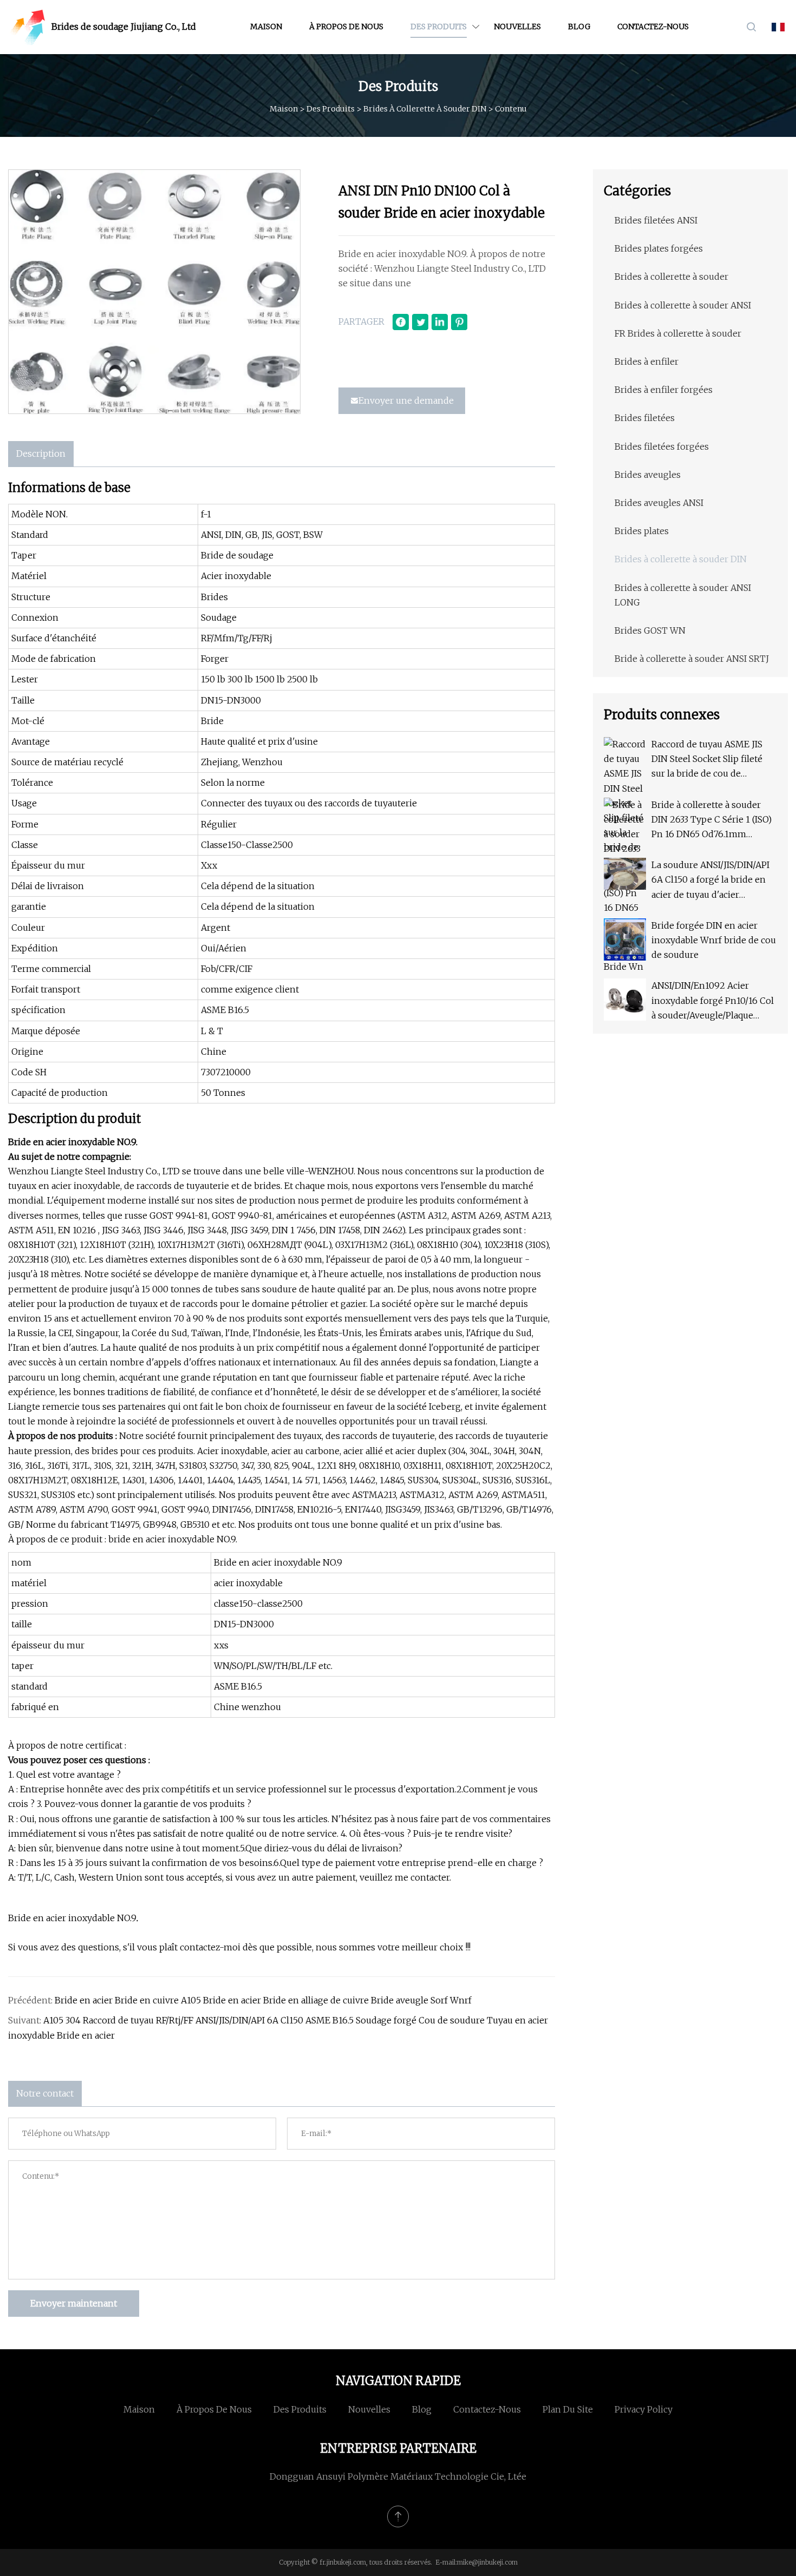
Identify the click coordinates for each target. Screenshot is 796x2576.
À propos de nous (346, 27)
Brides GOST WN (650, 630)
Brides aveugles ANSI (659, 503)
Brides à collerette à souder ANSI (683, 305)
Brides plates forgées (659, 248)
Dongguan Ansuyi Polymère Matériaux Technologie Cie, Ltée (398, 2476)
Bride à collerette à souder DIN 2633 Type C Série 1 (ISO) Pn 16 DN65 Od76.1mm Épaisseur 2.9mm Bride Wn (712, 821)
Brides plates (642, 531)
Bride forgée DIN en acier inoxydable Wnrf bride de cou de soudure (714, 940)
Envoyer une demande (406, 400)
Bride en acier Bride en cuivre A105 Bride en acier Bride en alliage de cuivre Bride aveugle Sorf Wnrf (263, 2000)
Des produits (439, 27)
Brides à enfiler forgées (664, 390)
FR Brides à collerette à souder (678, 333)
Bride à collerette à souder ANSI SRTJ (692, 659)
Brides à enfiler (647, 362)
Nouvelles (517, 27)
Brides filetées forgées (662, 446)
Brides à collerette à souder (671, 277)
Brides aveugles (648, 475)
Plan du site (568, 2409)
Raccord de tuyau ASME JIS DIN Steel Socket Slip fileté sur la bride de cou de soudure (707, 760)
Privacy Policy (644, 2409)
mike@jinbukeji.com (487, 2562)
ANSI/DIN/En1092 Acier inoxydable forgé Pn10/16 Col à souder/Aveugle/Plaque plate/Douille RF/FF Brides (713, 1001)
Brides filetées (645, 418)
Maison (266, 27)
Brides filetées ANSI (656, 220)
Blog (579, 27)
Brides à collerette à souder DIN (425, 109)
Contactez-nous (653, 27)
